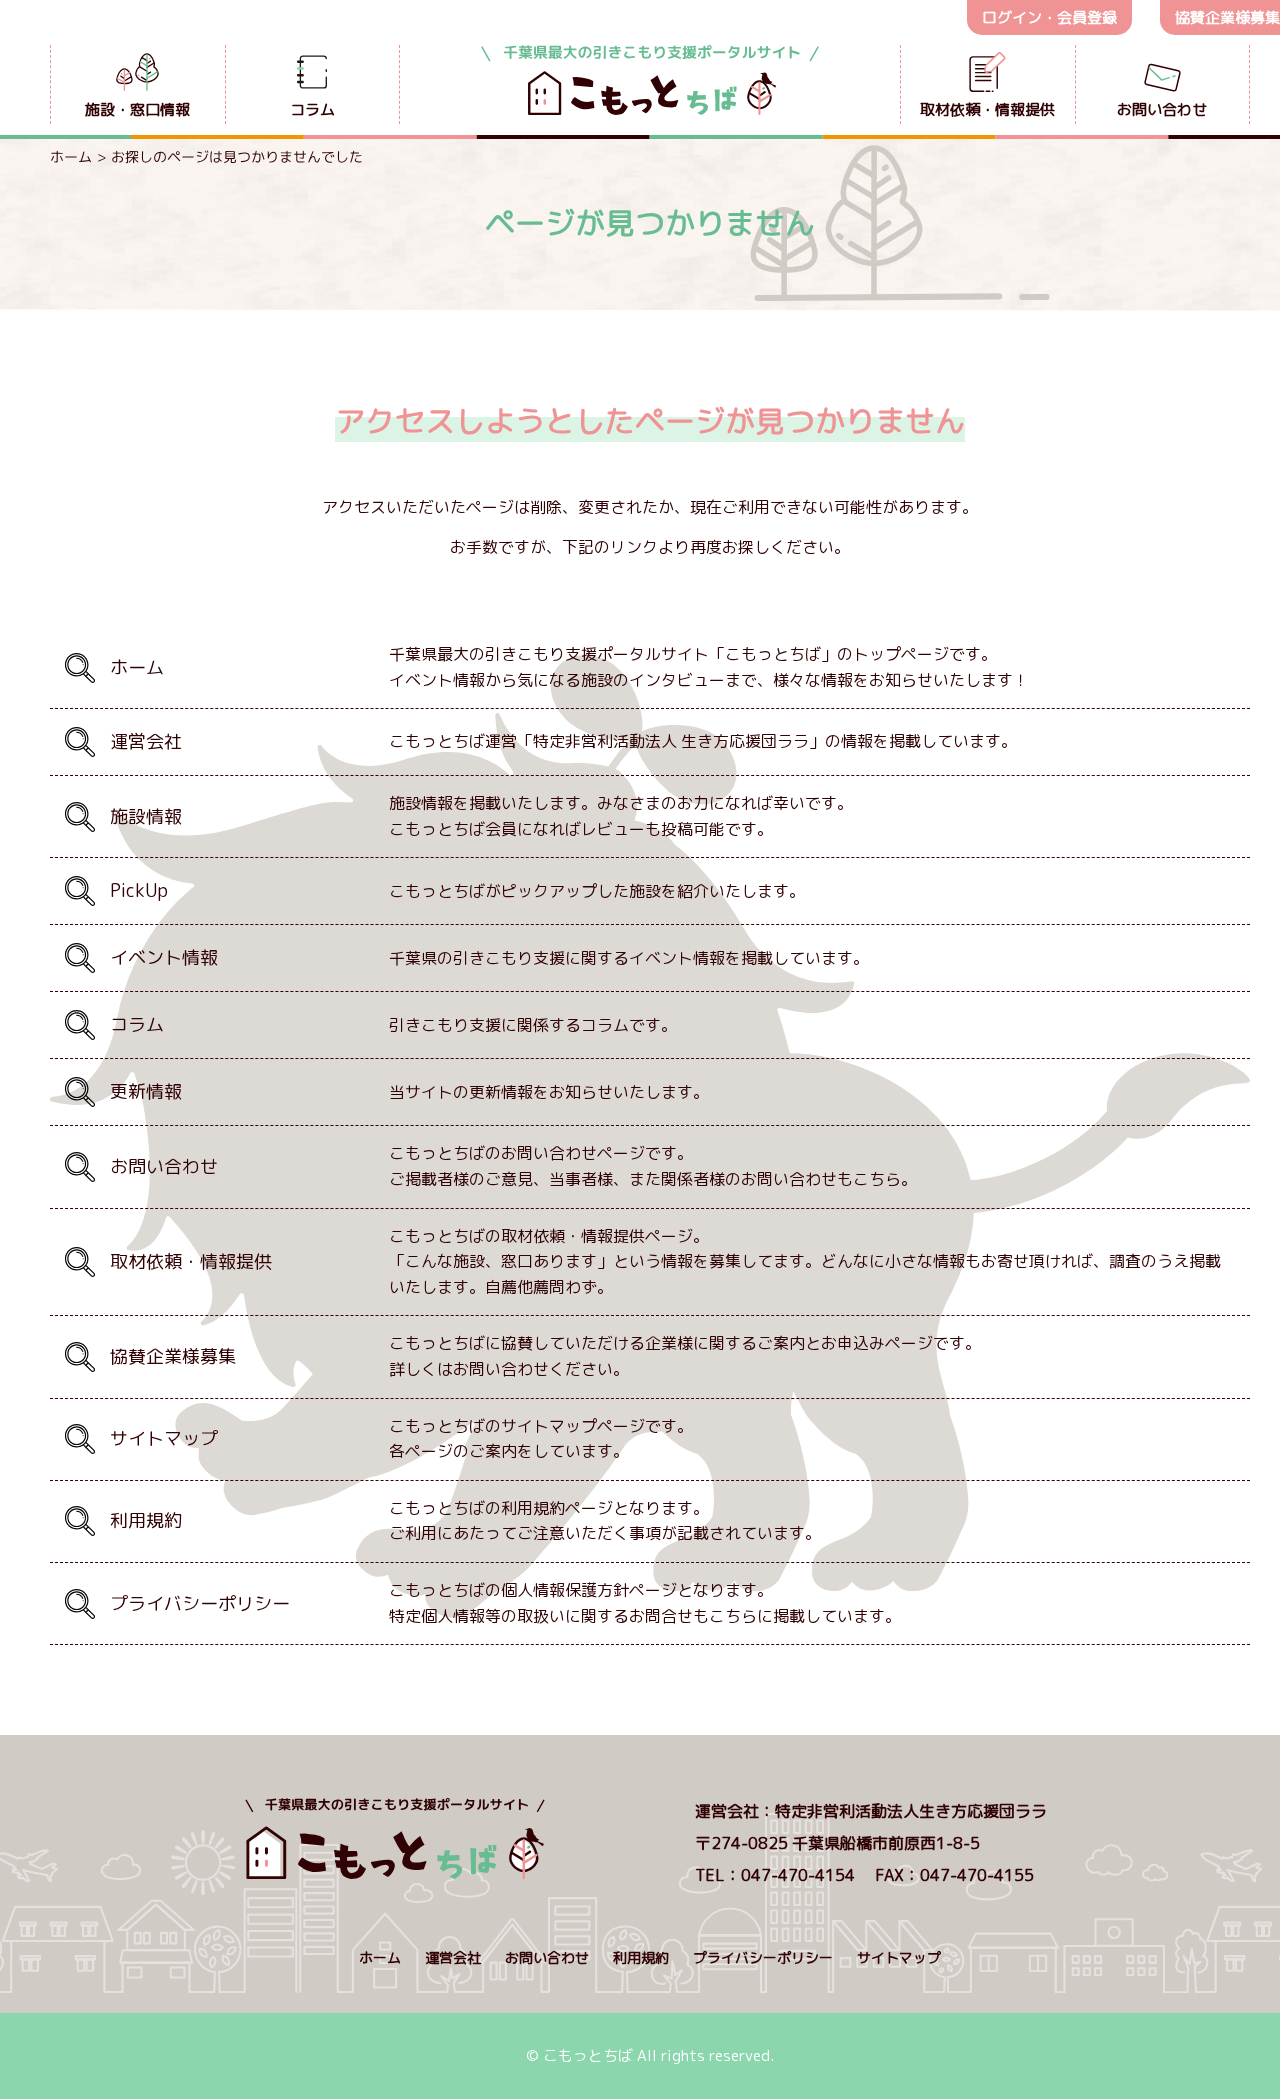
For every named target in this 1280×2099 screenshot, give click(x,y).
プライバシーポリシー (763, 1957)
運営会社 (453, 1957)
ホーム (71, 156)
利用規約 (641, 1957)
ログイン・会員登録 (1049, 17)
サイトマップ (899, 1957)
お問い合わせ (547, 1957)
